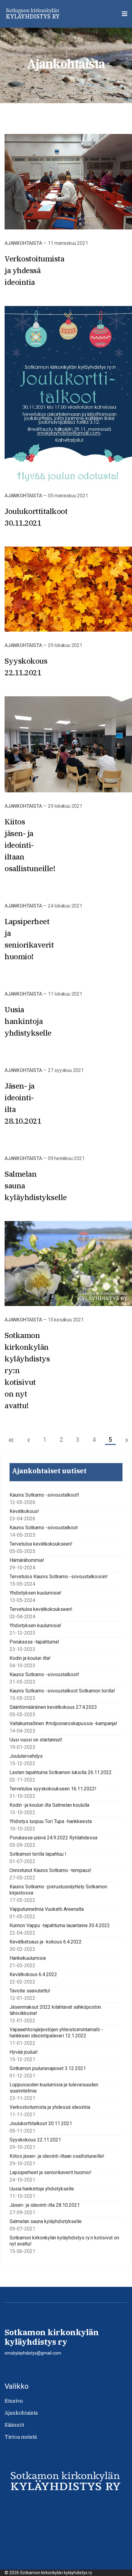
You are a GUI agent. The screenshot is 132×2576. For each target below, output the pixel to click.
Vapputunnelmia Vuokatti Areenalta (47, 1909)
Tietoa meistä (21, 2437)
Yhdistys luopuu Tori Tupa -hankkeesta (51, 1821)
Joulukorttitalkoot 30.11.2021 (41, 2123)
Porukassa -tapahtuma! (34, 1642)
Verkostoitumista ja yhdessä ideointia (34, 270)
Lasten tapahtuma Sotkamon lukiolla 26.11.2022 (61, 1772)
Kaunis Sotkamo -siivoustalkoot (44, 1528)
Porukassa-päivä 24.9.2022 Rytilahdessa (53, 1838)
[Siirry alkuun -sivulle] (11, 1441)
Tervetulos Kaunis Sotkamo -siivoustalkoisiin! (59, 1577)
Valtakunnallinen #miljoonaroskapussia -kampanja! (63, 1723)
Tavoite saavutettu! (30, 1991)
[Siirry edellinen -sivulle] (29, 1441)
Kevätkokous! (24, 1511)
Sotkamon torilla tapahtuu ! (38, 1854)
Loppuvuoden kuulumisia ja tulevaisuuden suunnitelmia (54, 2088)
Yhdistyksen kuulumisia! (35, 1593)
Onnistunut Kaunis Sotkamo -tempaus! (50, 1870)
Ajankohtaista (23, 243)
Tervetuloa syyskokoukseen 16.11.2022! (53, 1789)
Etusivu (14, 2401)
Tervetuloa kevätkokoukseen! (41, 1544)
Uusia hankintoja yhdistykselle (28, 1021)
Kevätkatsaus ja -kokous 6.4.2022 (46, 1942)
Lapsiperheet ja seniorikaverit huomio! (50, 2172)
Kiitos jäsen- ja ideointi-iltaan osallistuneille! (30, 845)
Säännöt (14, 2425)
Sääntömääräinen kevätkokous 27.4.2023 (53, 1707)
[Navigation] (125, 14)
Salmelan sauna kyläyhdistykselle (46, 2221)
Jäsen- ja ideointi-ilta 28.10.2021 (45, 2205)
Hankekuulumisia (28, 1958)
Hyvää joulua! (24, 2052)
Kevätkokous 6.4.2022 (33, 1974)
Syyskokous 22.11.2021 (35, 2140)
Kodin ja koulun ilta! (30, 1658)
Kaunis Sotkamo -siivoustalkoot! (44, 1495)
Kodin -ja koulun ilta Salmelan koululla (49, 1805)
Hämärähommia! (27, 1560)
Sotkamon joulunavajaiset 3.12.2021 (48, 2068)
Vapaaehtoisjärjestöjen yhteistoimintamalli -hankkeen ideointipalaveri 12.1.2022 (56, 2033)
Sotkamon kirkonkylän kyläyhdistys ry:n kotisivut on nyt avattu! (64, 2241)
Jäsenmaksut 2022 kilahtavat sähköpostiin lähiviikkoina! (55, 2010)
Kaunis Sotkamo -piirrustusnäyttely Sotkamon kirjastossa (58, 1890)
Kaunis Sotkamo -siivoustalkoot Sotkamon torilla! (62, 1691)
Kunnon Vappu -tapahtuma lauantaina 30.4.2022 (60, 1925)
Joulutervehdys (26, 1756)
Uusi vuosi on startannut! (36, 1740)
